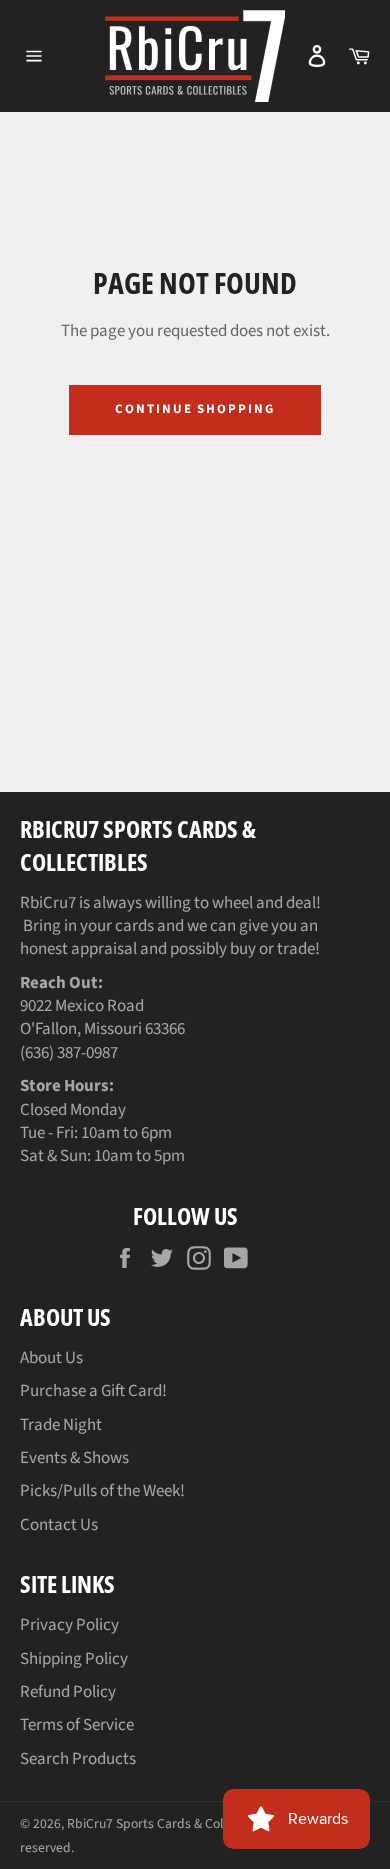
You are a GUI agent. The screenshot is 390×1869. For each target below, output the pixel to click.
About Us (51, 1358)
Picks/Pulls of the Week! (102, 1491)
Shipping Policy (74, 1659)
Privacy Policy (69, 1625)
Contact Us (59, 1525)
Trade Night (61, 1425)
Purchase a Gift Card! (93, 1391)
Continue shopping (195, 409)
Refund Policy (68, 1692)
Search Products (78, 1759)
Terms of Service (77, 1725)
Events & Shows (74, 1458)
